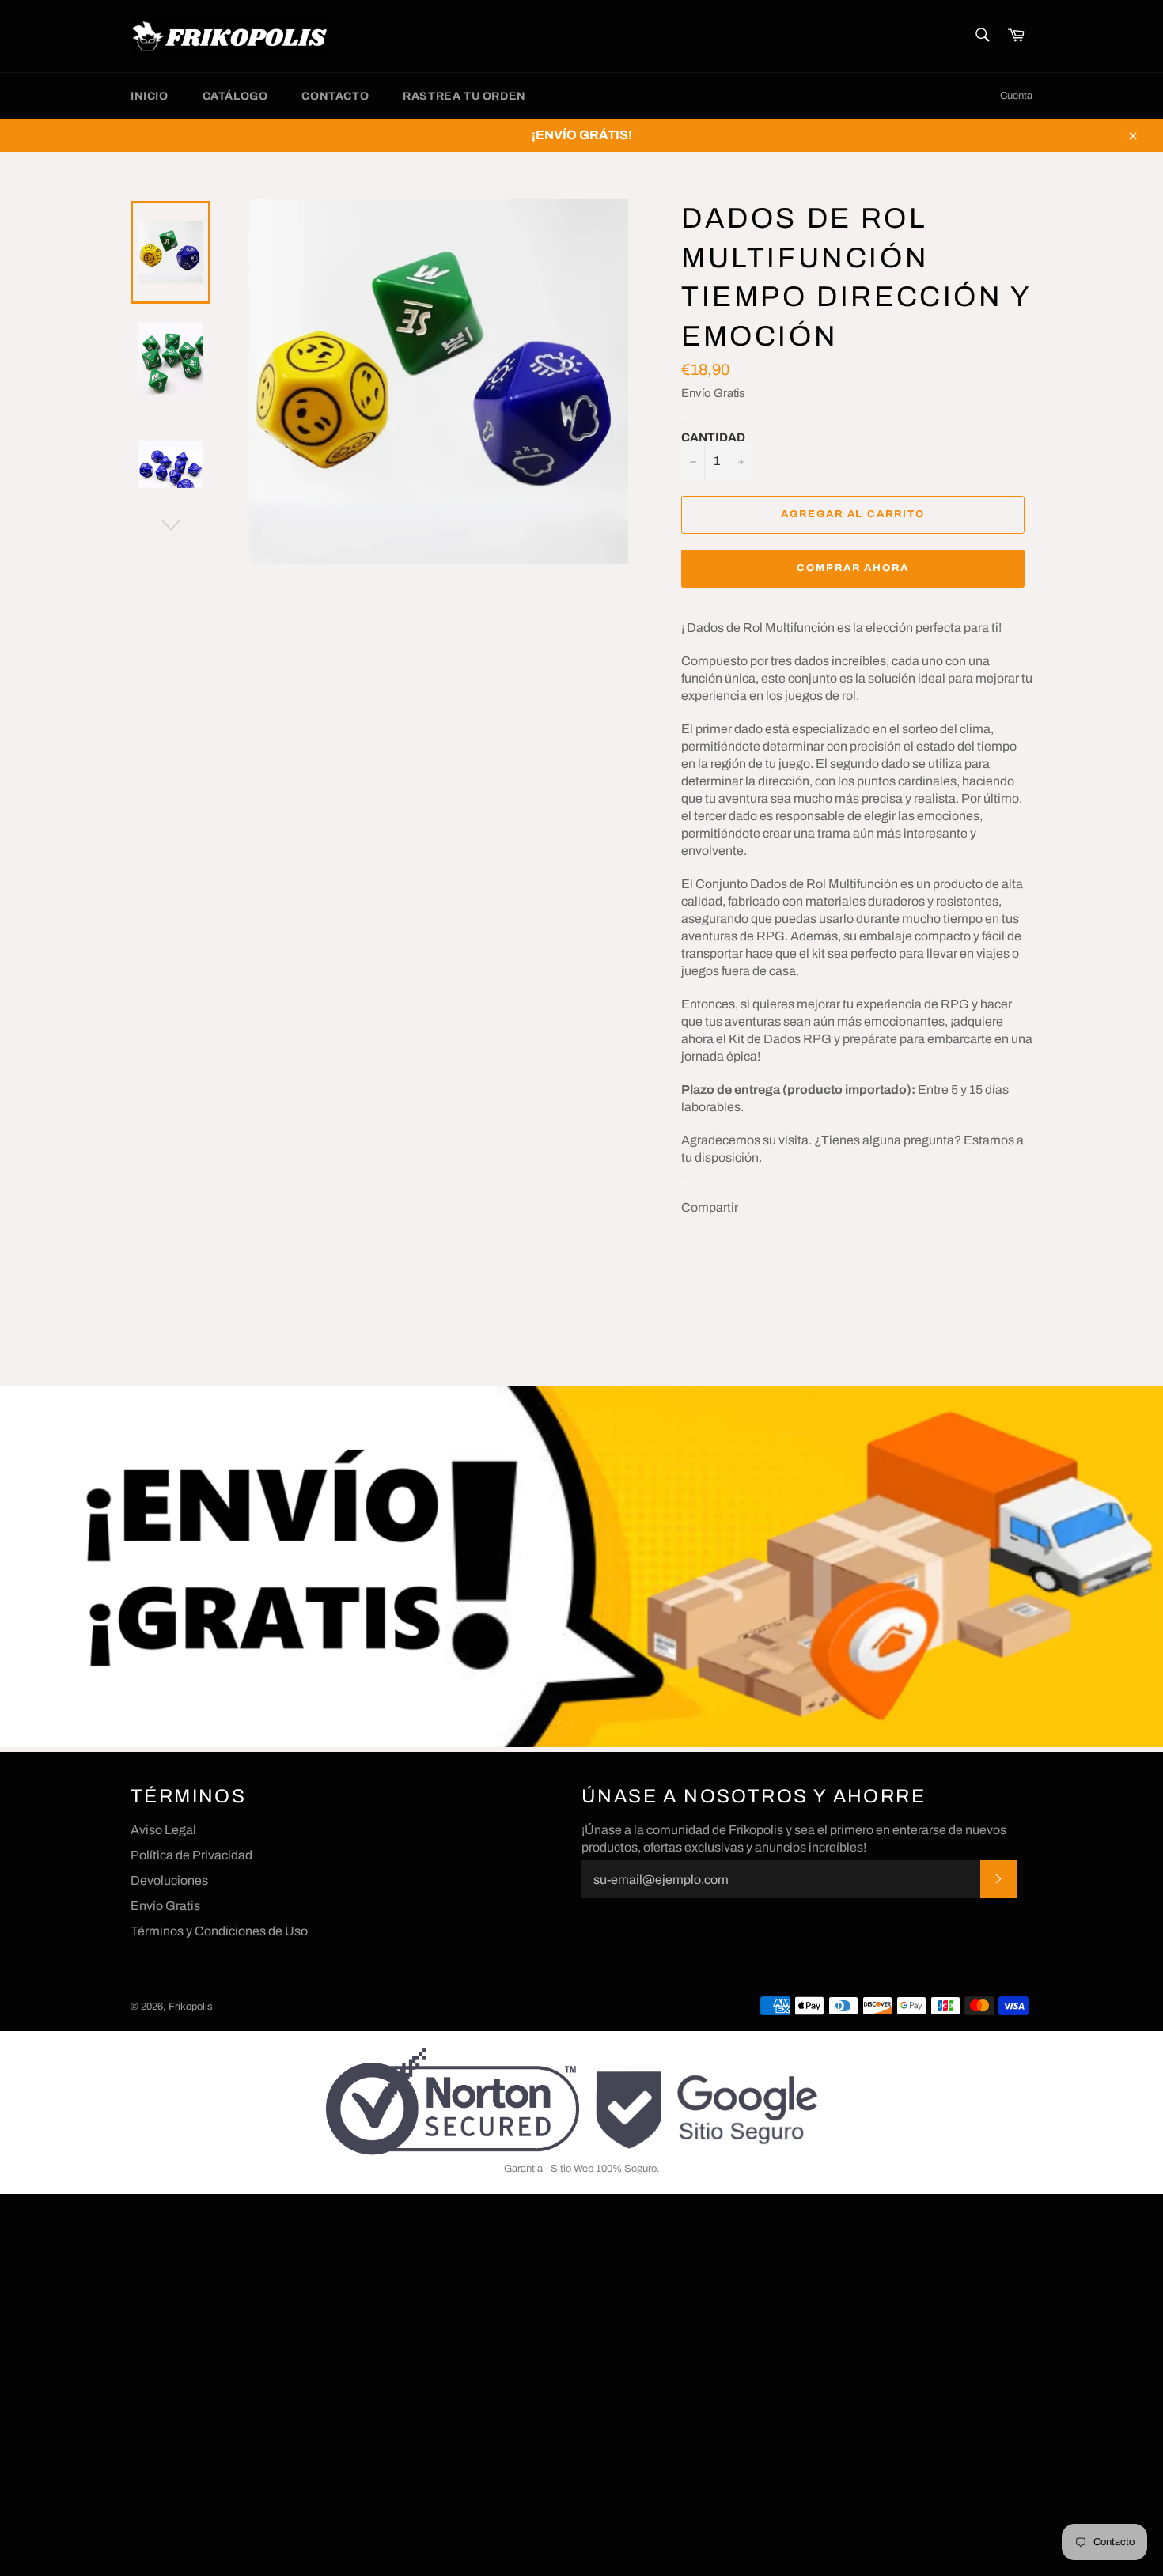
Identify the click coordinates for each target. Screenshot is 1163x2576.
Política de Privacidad (191, 1855)
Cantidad (713, 437)
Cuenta (1016, 96)
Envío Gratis (713, 393)
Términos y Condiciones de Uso (219, 1931)
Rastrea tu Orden (464, 96)
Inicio (150, 96)
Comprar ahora (853, 568)
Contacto (335, 96)
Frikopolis (191, 2007)
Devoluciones (169, 1880)
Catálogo (235, 96)
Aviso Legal (163, 1830)
